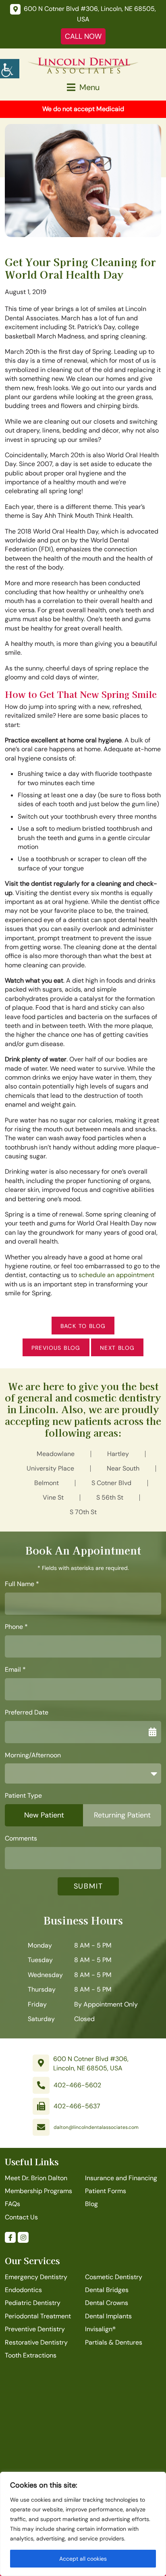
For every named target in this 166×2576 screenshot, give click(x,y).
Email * (15, 1670)
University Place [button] (50, 1468)
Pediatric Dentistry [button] (33, 2303)
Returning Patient (122, 1815)
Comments (21, 1838)
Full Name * (22, 1584)
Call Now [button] (83, 36)
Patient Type (23, 1796)
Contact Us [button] (21, 2217)
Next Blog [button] (117, 1348)
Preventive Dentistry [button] (35, 2329)
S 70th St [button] (83, 1512)
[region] (83, 2524)
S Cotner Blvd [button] (111, 1483)
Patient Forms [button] (106, 2191)
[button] (10, 69)
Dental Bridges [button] (107, 2290)
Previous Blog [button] (56, 1348)
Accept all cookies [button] (83, 2559)
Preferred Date (27, 1712)
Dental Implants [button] (108, 2316)
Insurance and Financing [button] (121, 2178)
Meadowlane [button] (56, 1454)
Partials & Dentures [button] (114, 2342)
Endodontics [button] (23, 2290)
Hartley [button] (118, 1454)
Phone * (16, 1627)
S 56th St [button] (110, 1497)
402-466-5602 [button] (77, 2085)
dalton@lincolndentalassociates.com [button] (96, 2127)
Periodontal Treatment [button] (38, 2316)
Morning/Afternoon (33, 1755)
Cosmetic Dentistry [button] (114, 2277)
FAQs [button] (12, 2204)
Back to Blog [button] (83, 1326)
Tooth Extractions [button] (31, 2355)
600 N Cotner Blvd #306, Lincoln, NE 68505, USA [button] (91, 2063)
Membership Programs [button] (38, 2191)
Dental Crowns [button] (107, 2303)
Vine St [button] (53, 1497)
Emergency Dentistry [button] (36, 2277)
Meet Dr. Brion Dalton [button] (36, 2178)
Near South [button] (123, 1468)
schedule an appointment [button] (116, 1275)
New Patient (44, 1815)
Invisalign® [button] (100, 2329)
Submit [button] (88, 1886)
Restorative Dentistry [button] (36, 2342)
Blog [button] (91, 2204)
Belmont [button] (47, 1483)
